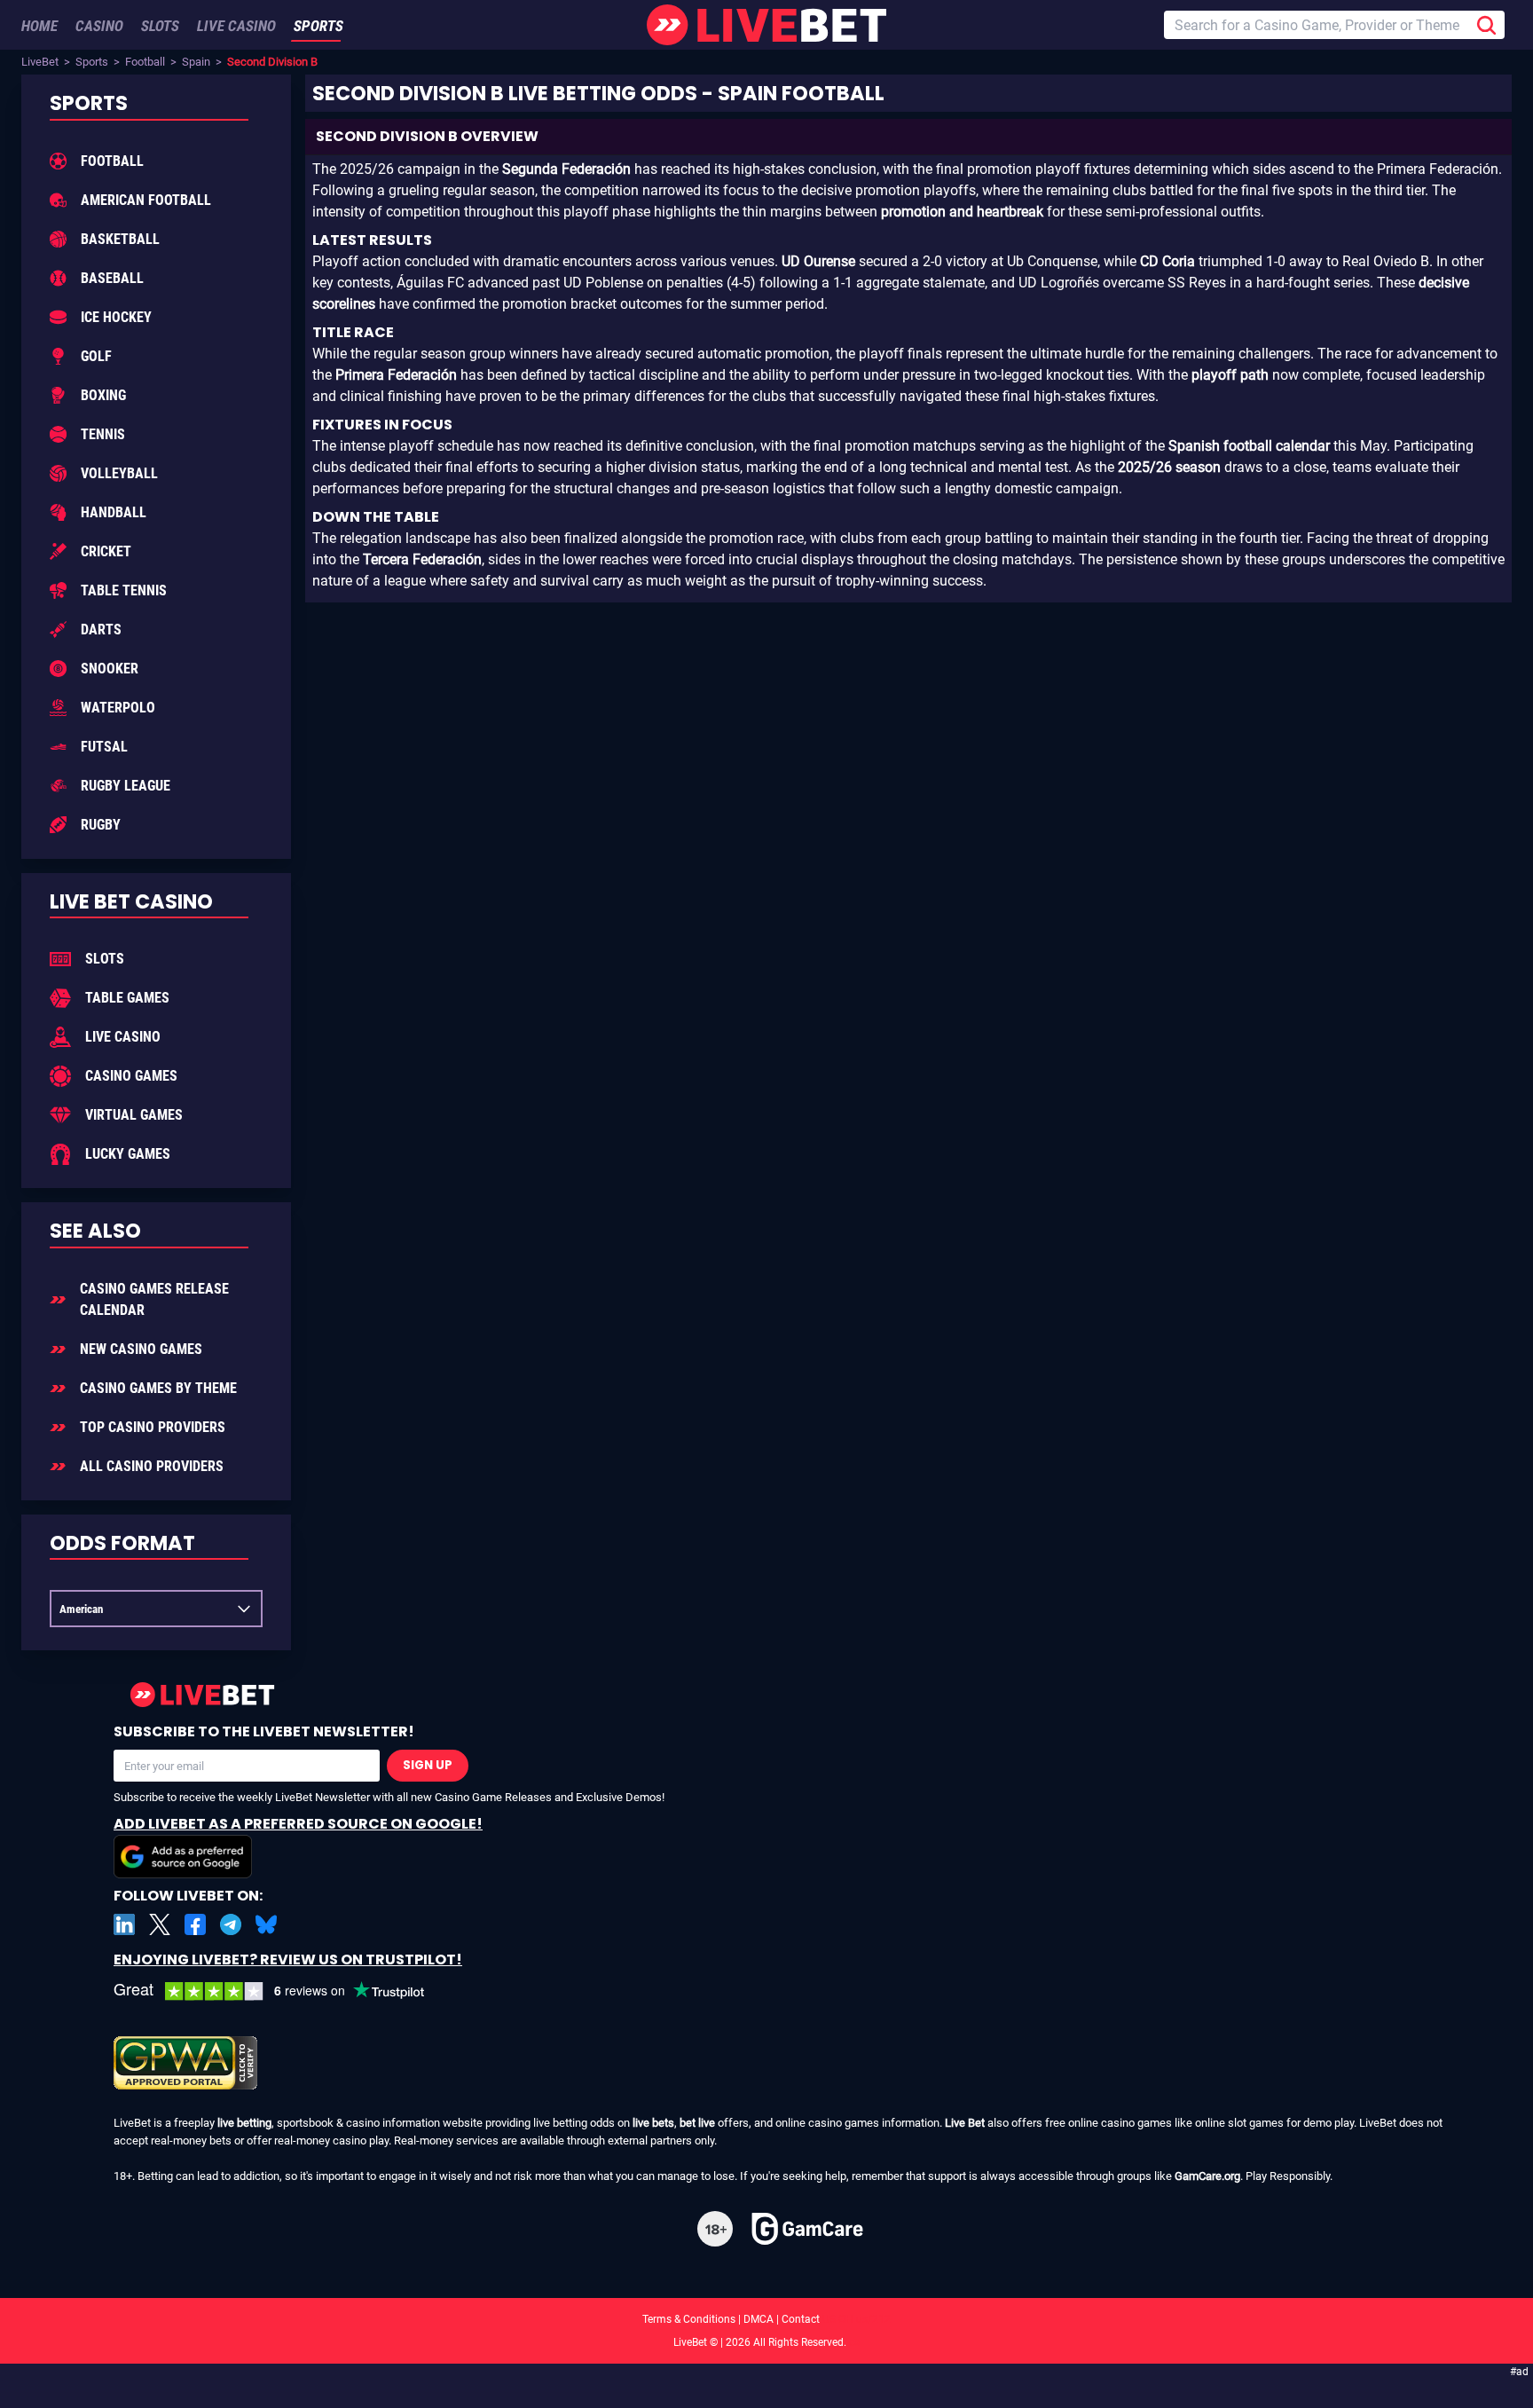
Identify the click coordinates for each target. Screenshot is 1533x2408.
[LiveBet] (766, 25)
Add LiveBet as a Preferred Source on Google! (298, 1824)
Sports (92, 62)
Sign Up (428, 1765)
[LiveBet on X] (160, 1924)
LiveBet (40, 62)
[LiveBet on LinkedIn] (124, 1924)
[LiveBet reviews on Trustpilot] (282, 1991)
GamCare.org (1207, 2176)
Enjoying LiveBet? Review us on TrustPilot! (288, 1959)
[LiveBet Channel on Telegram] (231, 1924)
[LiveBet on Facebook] (195, 1924)
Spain (196, 62)
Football (145, 62)
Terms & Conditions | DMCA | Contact (766, 2319)
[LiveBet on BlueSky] (266, 1924)
